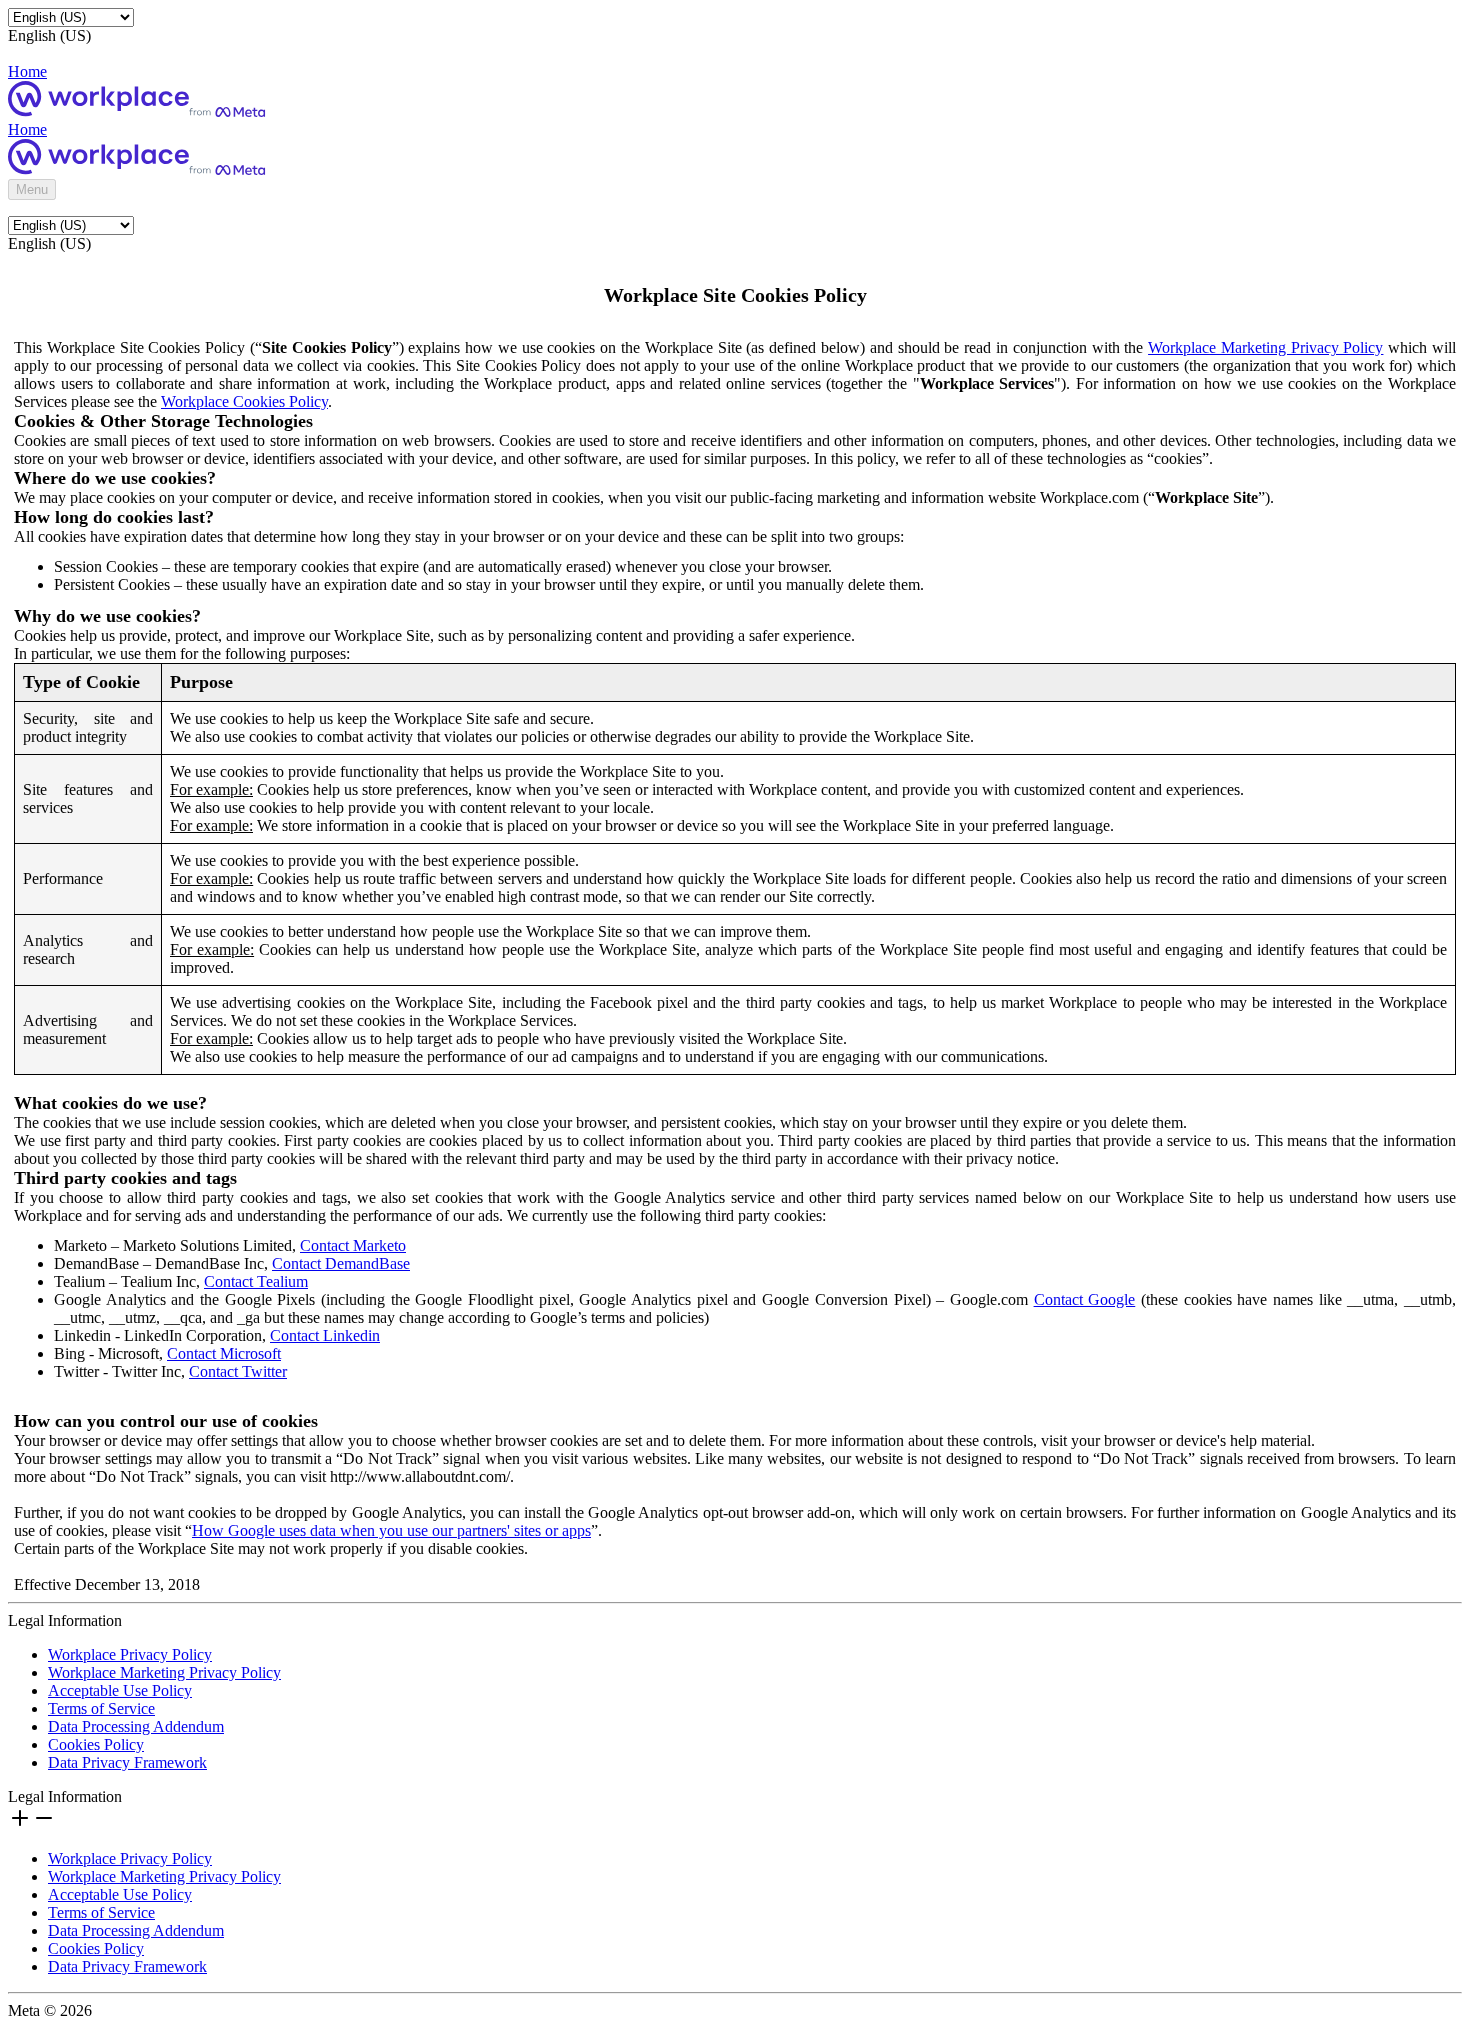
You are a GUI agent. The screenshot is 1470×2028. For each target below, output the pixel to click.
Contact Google (1085, 1299)
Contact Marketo (353, 1245)
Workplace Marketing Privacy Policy (1265, 347)
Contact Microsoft (224, 1353)
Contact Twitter (238, 1371)
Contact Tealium (256, 1281)
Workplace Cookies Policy (244, 401)
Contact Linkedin (325, 1335)
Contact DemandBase (341, 1263)
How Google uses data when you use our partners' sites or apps (391, 1530)
